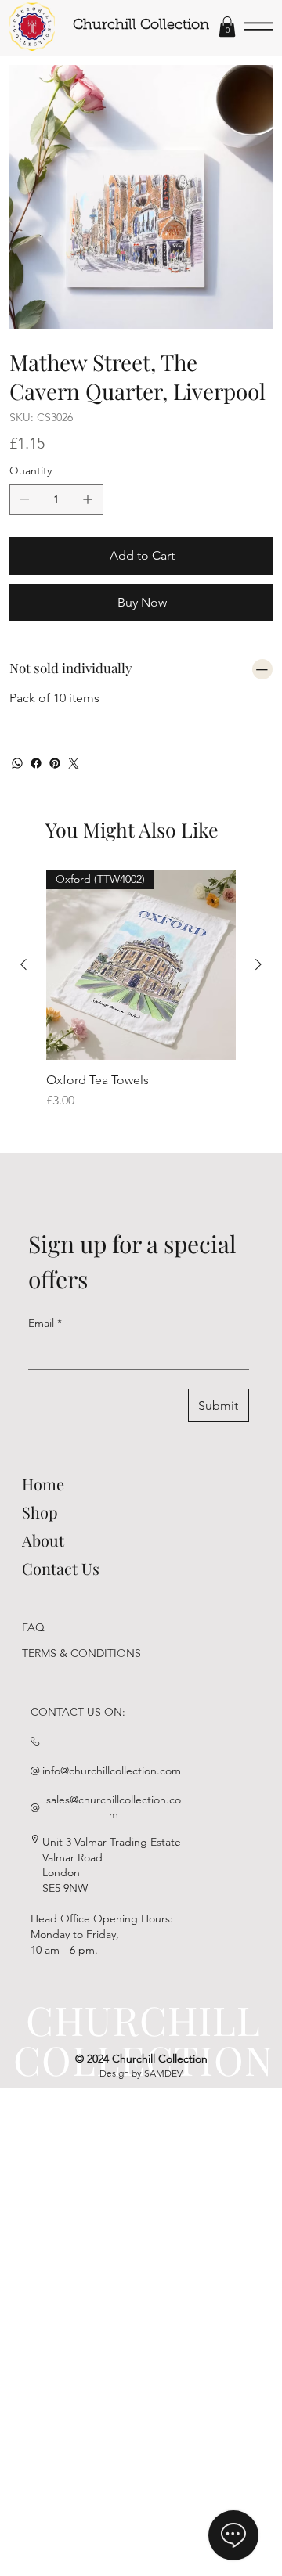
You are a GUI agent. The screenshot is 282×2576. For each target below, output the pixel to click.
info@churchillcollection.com (112, 1771)
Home (43, 1484)
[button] (227, 27)
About (43, 1540)
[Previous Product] (23, 964)
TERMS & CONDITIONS (81, 1653)
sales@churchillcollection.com (114, 1807)
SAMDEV (163, 2073)
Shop (40, 1512)
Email (45, 1323)
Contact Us (61, 1568)
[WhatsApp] (17, 763)
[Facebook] (36, 763)
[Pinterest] (55, 763)
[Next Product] (258, 964)
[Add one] (88, 499)
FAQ (33, 1627)
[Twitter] (74, 763)
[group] (141, 998)
